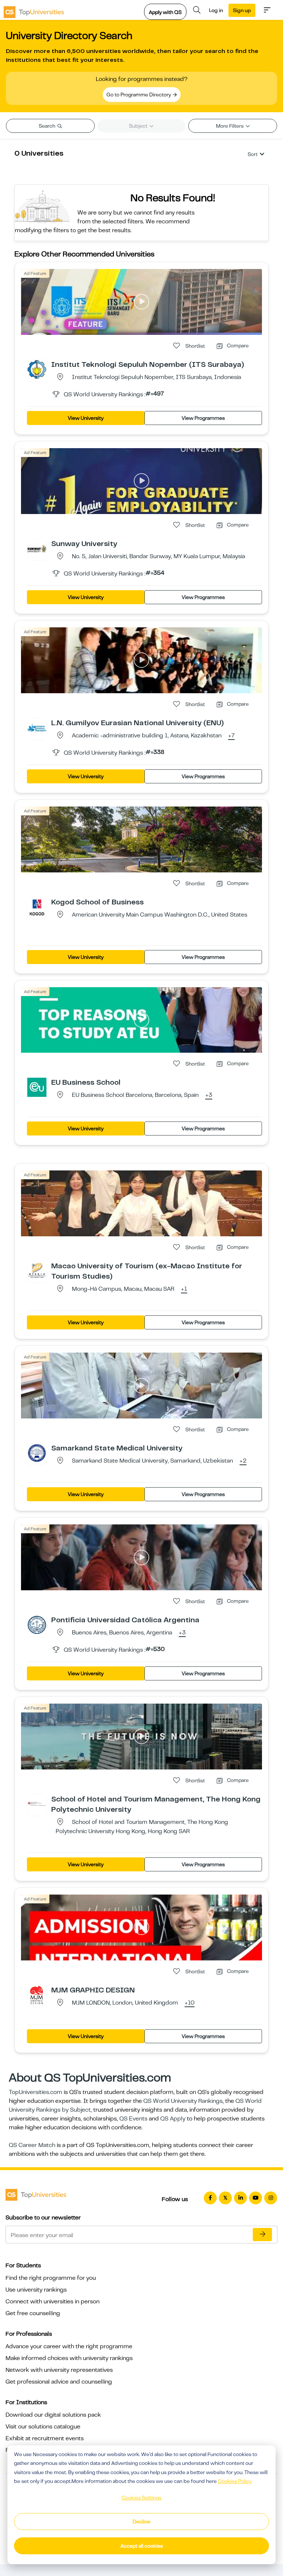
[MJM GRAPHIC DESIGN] (37, 1995)
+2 (243, 1461)
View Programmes (203, 418)
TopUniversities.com (36, 2092)
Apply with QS (165, 12)
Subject (139, 126)
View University (86, 418)
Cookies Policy (235, 2481)
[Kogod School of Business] (37, 907)
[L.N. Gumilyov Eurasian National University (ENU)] (37, 727)
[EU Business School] (37, 1087)
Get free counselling (33, 2313)
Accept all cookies (142, 2546)
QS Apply (173, 2119)
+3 (209, 1095)
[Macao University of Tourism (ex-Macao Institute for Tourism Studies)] (37, 1271)
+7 (231, 736)
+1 (184, 1289)
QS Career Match (32, 2145)
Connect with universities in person (53, 2302)
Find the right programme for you (51, 2278)
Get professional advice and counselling (59, 2382)
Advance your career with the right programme (69, 2346)
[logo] (34, 10)
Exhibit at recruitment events (45, 2438)
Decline (141, 2522)
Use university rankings (36, 2290)
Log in (216, 10)
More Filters (230, 126)
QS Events (133, 2119)
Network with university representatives (59, 2370)
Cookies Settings (141, 2498)
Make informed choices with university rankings (69, 2358)
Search (48, 126)
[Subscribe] (262, 2235)
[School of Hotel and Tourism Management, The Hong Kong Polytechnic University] (37, 1804)
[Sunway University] (37, 548)
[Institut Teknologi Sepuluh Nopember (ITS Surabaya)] (37, 369)
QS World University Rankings (183, 2101)
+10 (190, 2003)
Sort (253, 154)
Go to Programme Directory (139, 95)
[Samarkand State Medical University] (37, 1453)
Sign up (242, 10)
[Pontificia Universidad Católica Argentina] (37, 1624)
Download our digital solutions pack (53, 2415)
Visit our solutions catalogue (43, 2427)
